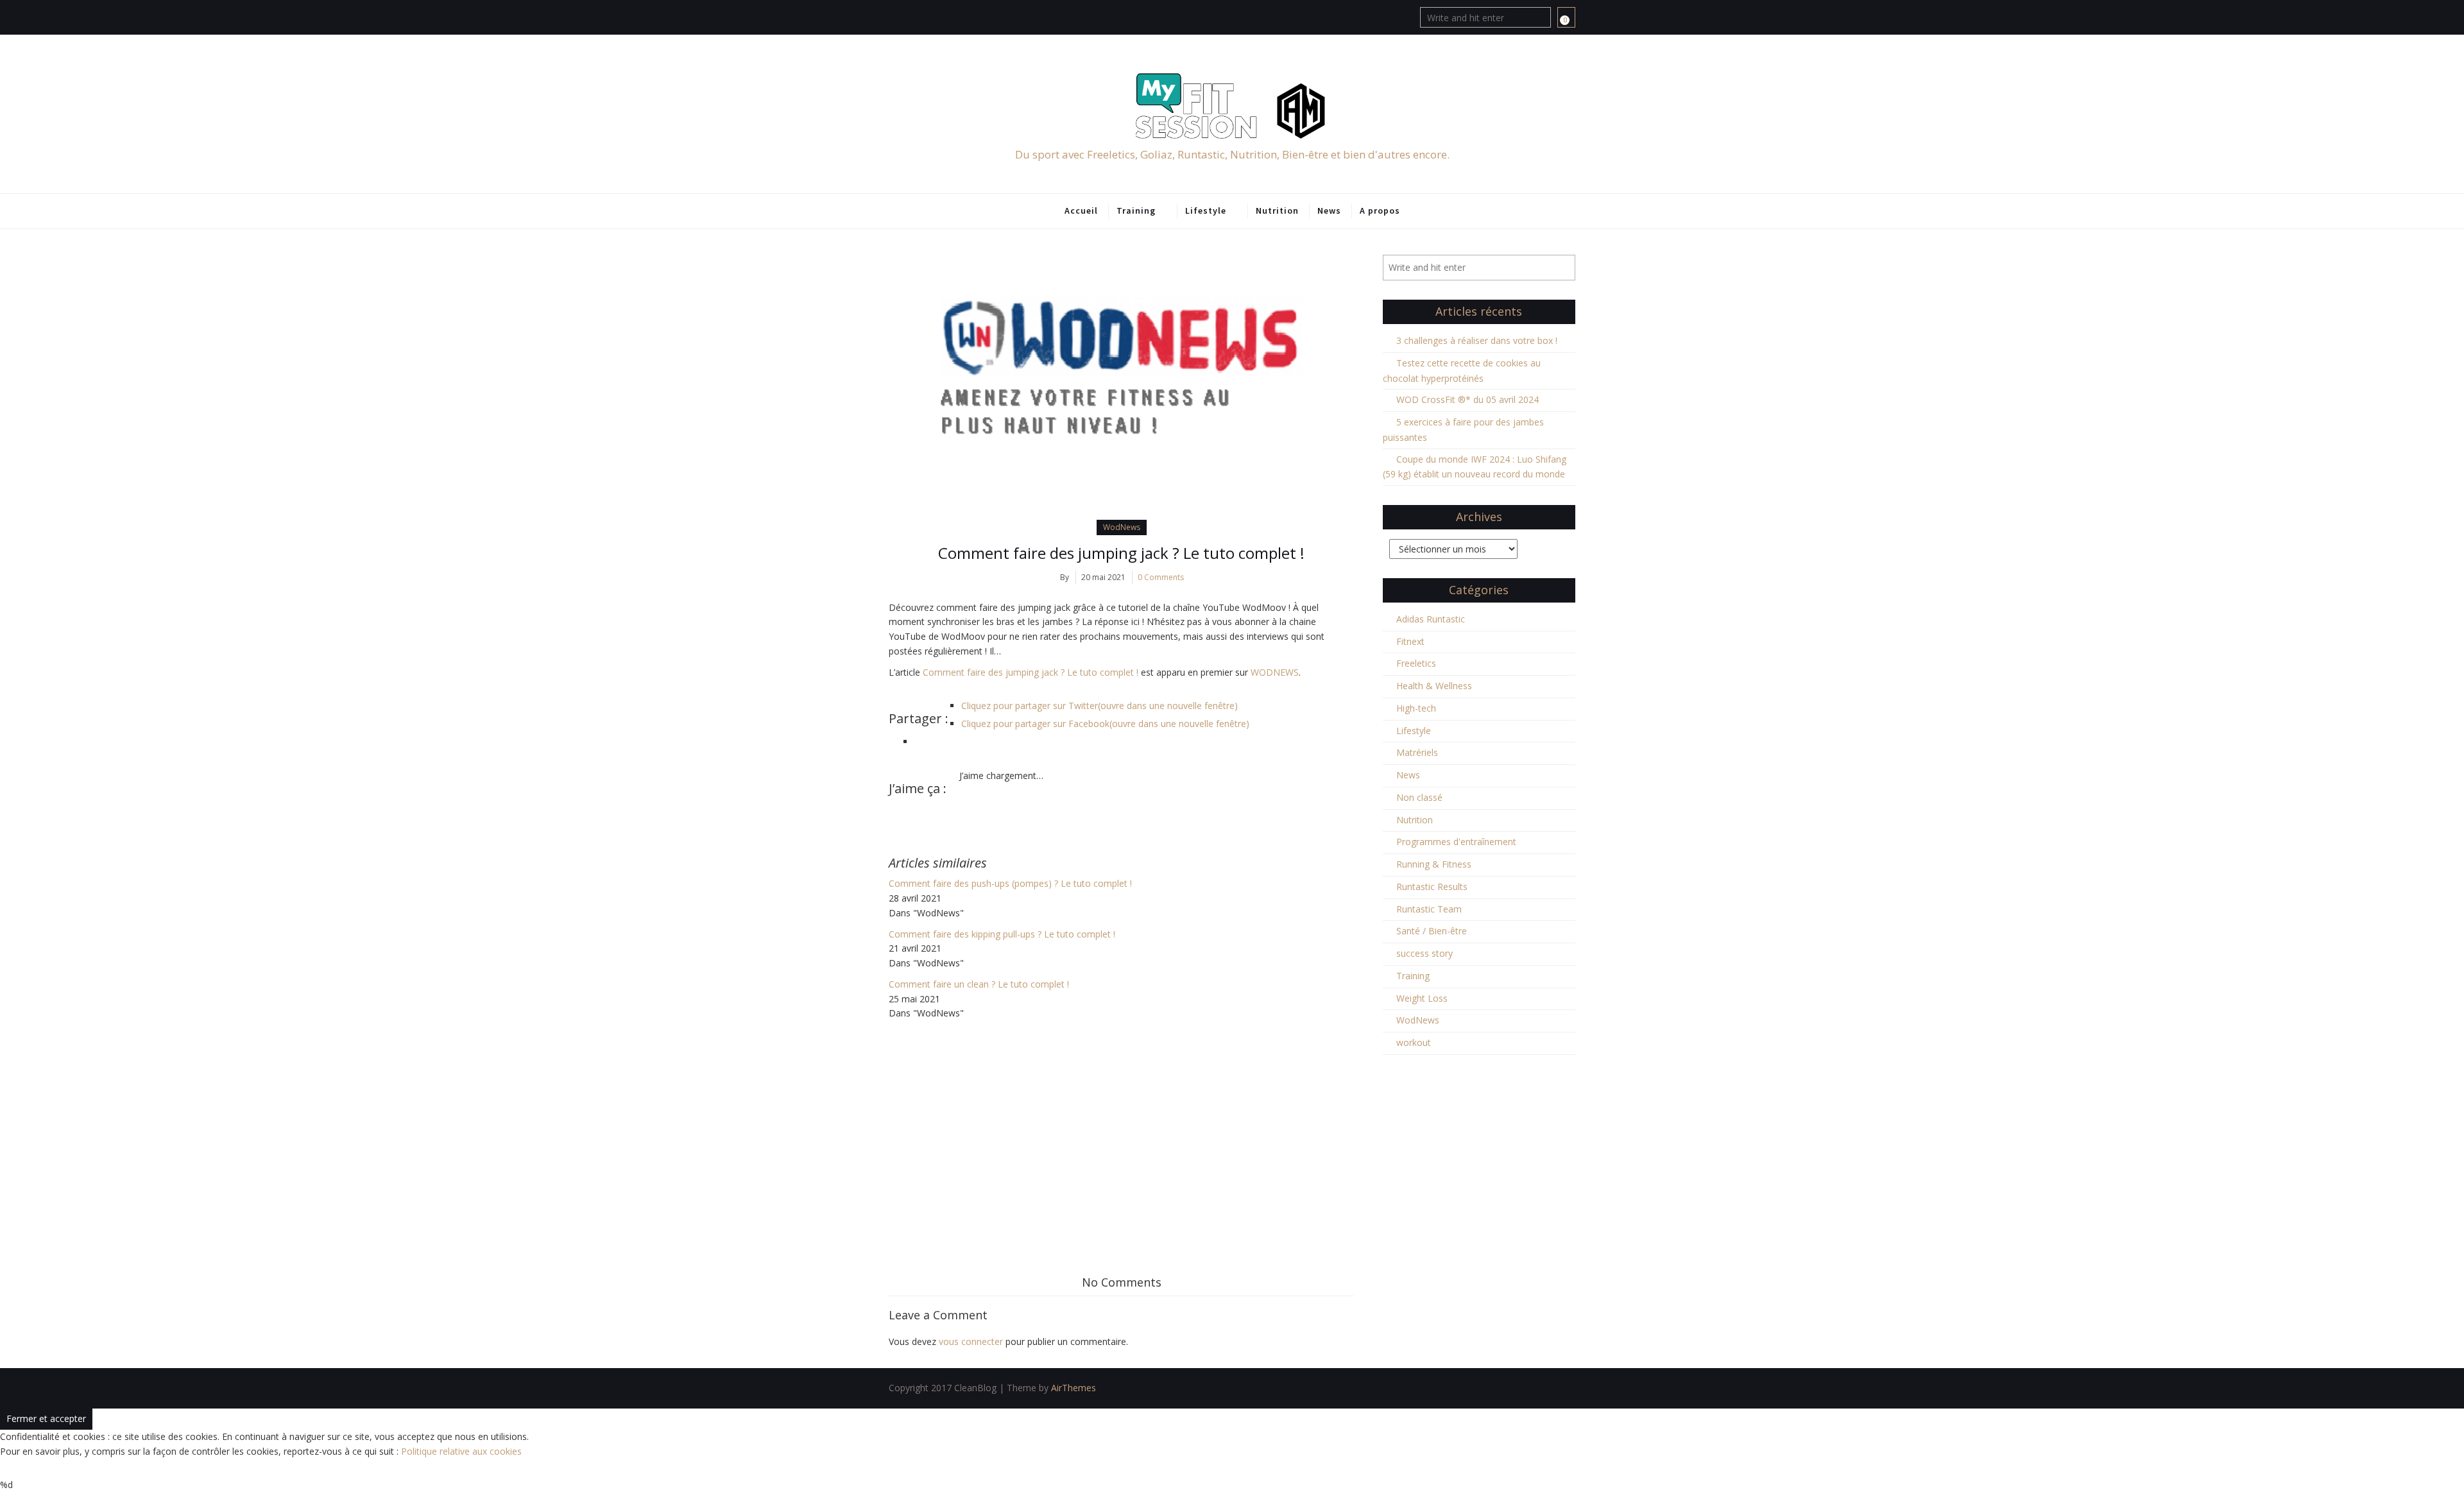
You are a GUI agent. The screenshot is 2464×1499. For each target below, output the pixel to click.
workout (1414, 1042)
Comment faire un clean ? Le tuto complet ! (979, 984)
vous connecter (971, 1341)
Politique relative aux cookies (461, 1451)
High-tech (1416, 708)
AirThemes (1074, 1388)
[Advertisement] (1121, 1117)
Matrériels (1417, 752)
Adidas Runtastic (1431, 619)
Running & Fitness (1434, 864)
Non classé (1419, 797)
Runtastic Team (1429, 909)
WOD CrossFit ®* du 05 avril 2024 (1467, 399)
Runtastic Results (1432, 887)
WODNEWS (1275, 672)
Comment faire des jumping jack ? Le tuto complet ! (1121, 553)
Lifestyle (1206, 210)
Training (1136, 210)
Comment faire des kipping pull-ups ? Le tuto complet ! (1002, 934)
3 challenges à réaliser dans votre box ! (1477, 340)
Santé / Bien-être (1432, 931)
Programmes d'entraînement (1456, 842)
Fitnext (1410, 641)
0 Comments (1161, 577)
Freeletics (1416, 663)
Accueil (1081, 210)
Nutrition (1277, 210)
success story (1425, 953)
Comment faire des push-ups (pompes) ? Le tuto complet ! (1010, 883)
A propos (1380, 210)
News (1329, 210)
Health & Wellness (1434, 686)
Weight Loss (1422, 998)
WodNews (1122, 527)
